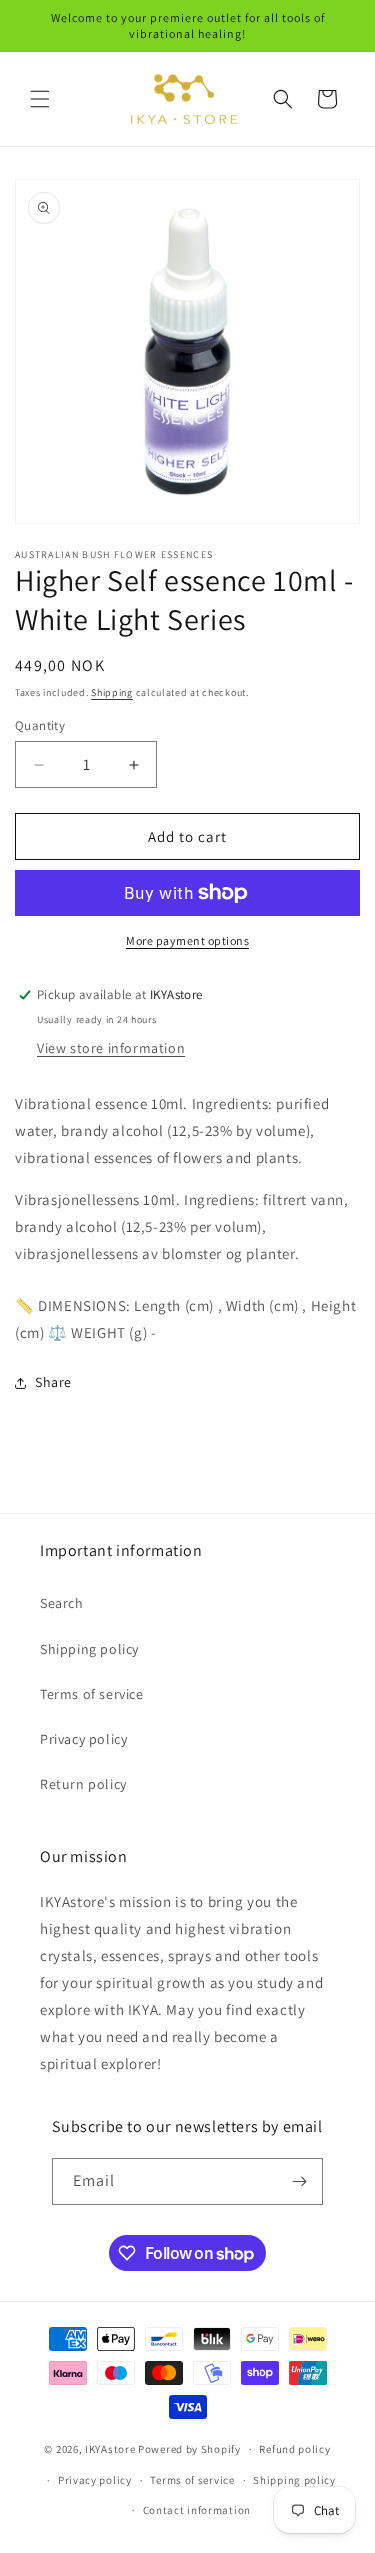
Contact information (197, 2510)
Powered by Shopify (189, 2449)
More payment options (187, 940)
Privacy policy (83, 1739)
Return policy (83, 1784)
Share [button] (53, 1382)
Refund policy (294, 2449)
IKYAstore (110, 2449)
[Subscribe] (300, 2181)
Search (62, 1603)
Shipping (112, 692)
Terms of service (92, 1694)
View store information (111, 1048)
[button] (40, 99)
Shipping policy (89, 1649)
